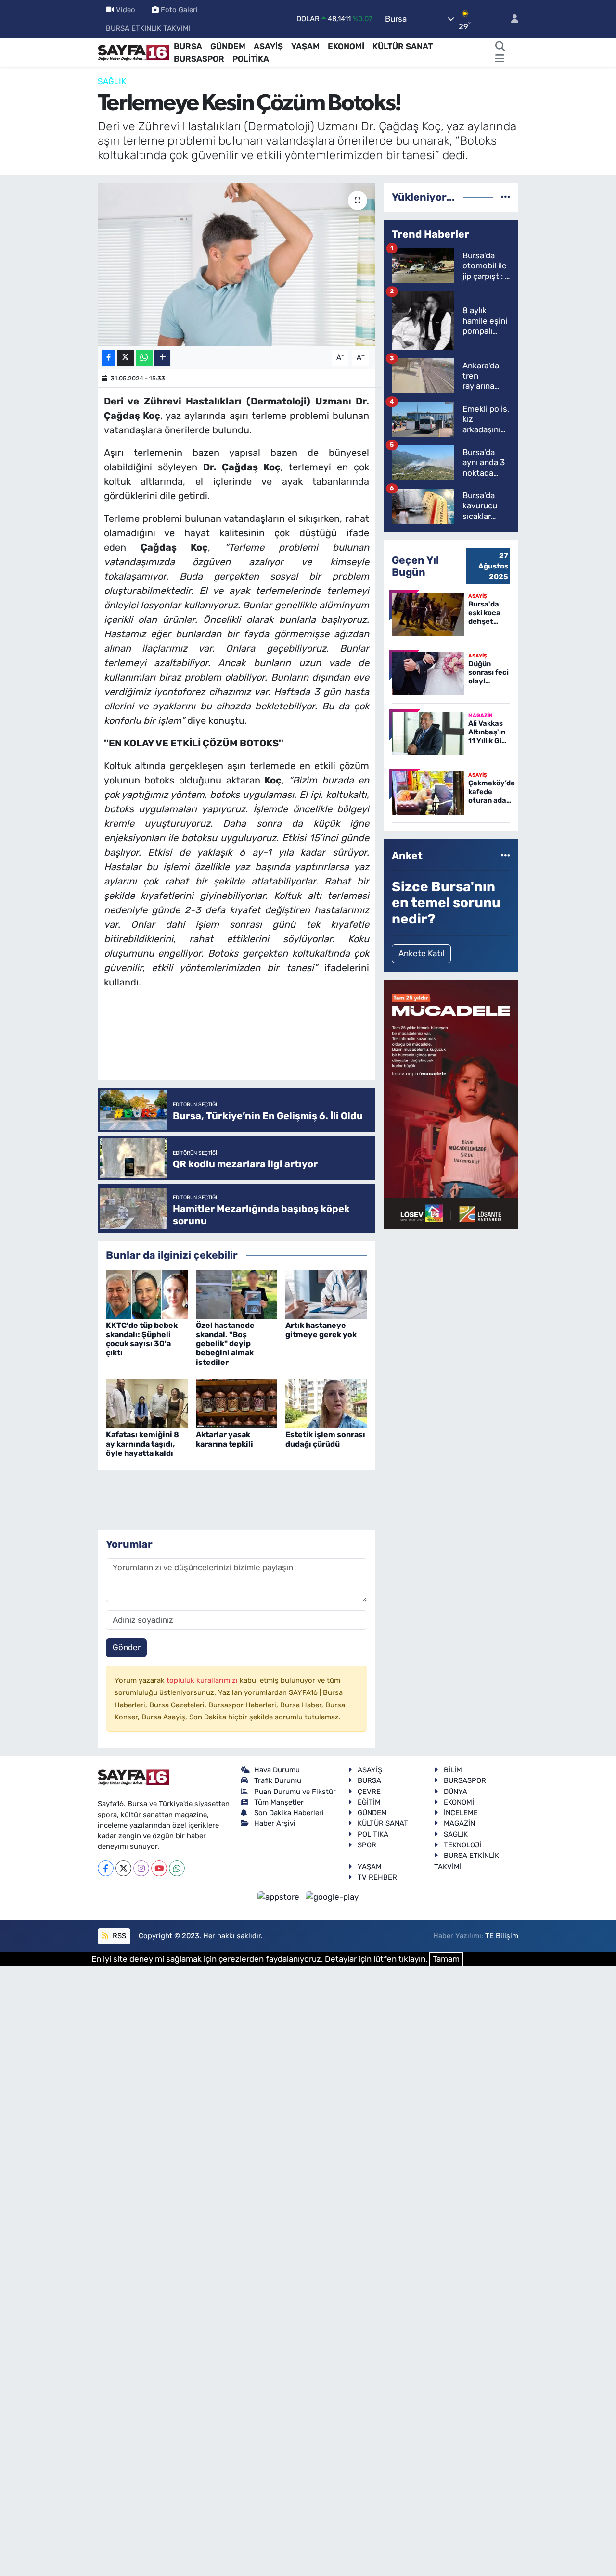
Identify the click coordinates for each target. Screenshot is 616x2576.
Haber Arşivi (275, 1823)
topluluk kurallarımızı (203, 1680)
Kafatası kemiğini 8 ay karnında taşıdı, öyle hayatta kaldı (142, 1444)
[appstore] (280, 1896)
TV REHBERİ (378, 1877)
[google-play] (332, 1896)
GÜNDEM (228, 46)
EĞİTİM (369, 1802)
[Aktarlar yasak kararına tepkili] (237, 1403)
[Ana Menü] (500, 59)
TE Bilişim (502, 1936)
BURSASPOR (199, 59)
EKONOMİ (346, 46)
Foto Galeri (179, 10)
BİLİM (453, 1770)
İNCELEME (461, 1813)
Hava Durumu (277, 1770)
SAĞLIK (112, 81)
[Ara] (500, 47)
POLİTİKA (251, 59)
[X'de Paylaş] (126, 358)
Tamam (446, 1959)
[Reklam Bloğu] (451, 1104)
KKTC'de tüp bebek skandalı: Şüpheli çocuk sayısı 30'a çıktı (142, 1339)
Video (126, 10)
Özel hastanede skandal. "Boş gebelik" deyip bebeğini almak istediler (225, 1344)
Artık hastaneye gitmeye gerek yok (321, 1330)
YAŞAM (305, 46)
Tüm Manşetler (279, 1802)
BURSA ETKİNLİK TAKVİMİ (148, 28)
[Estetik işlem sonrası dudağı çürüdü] (326, 1403)
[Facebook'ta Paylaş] (108, 358)
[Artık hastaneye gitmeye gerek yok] (326, 1293)
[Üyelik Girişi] (511, 19)
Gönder (127, 1647)
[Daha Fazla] (162, 358)
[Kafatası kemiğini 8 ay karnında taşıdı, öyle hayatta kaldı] (147, 1403)
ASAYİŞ (268, 46)
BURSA (188, 46)
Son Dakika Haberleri (289, 1813)
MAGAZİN (459, 1823)
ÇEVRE (369, 1792)
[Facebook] (106, 1868)
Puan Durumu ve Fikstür (295, 1792)
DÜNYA (456, 1792)
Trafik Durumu (278, 1780)
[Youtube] (159, 1868)
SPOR (367, 1845)
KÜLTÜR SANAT (403, 46)
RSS (118, 1936)
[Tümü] (506, 197)
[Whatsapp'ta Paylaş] (144, 358)
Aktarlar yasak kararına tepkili (225, 1439)
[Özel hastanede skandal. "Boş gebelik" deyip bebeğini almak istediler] (237, 1293)
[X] (123, 1868)
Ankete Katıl (421, 953)
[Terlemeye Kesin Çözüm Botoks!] (237, 264)
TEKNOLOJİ (462, 1845)
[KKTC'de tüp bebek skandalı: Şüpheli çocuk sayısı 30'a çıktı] (147, 1293)
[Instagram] (141, 1868)
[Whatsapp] (177, 1868)
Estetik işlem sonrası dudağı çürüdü (325, 1439)
